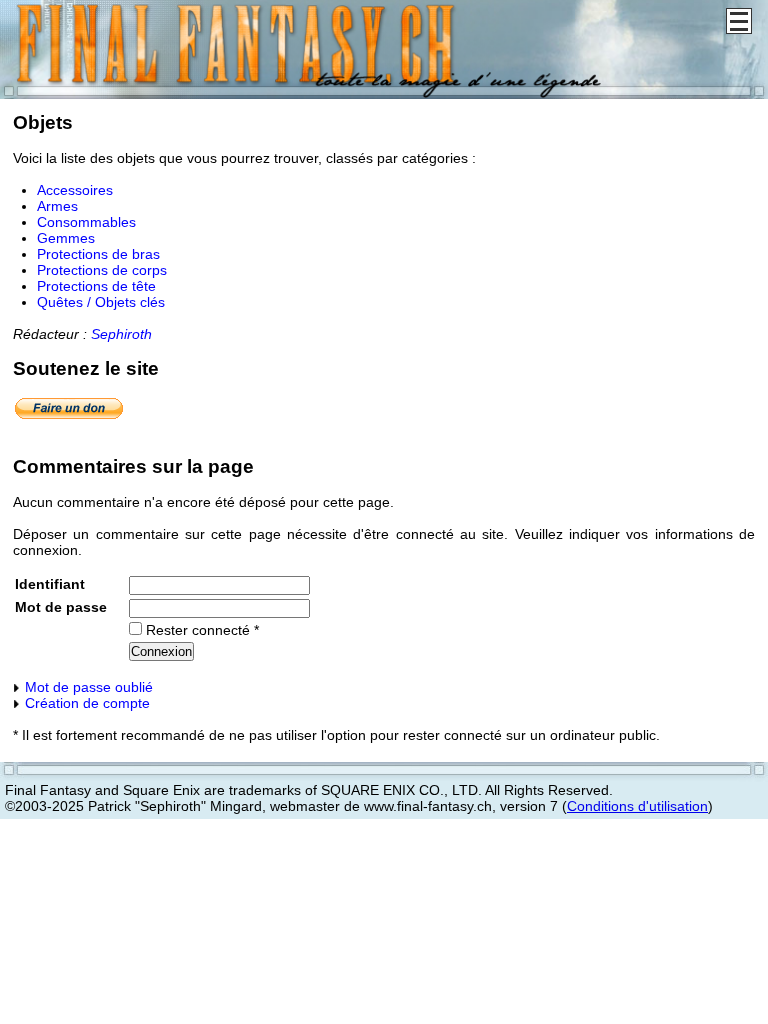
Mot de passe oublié (87, 687)
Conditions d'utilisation (637, 806)
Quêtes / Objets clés (101, 302)
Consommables (86, 222)
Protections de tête (96, 286)
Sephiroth (121, 334)
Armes (57, 206)
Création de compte (85, 703)
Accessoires (75, 190)
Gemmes (66, 238)
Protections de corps (102, 270)
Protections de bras (98, 254)
